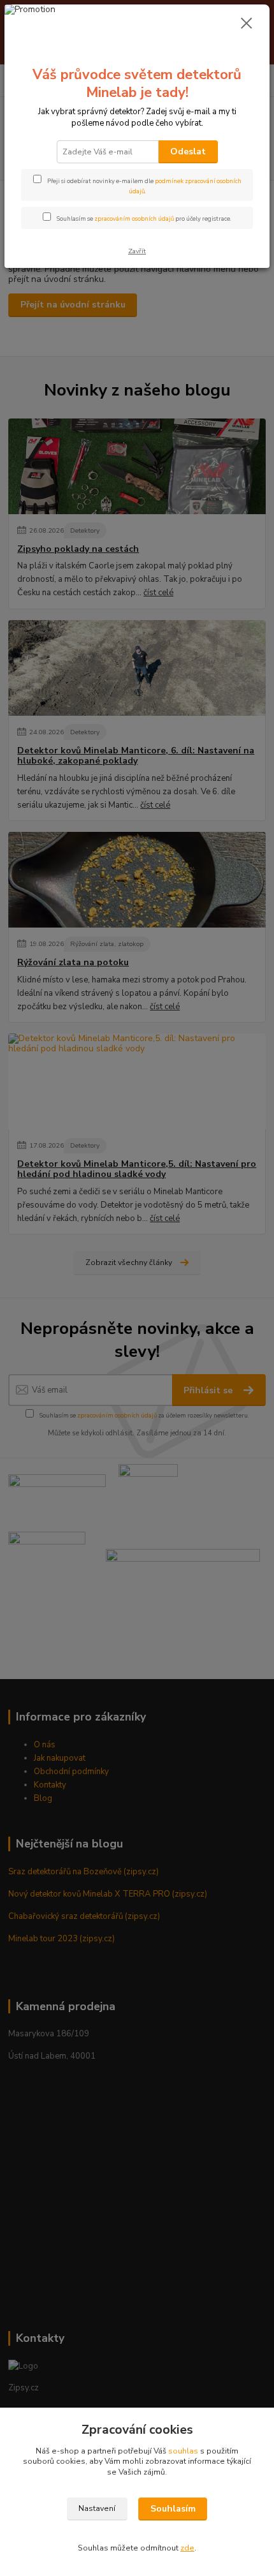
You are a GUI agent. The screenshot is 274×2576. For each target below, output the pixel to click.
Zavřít (137, 251)
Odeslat (188, 152)
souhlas (183, 2451)
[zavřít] (247, 24)
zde (187, 2548)
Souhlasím (173, 2509)
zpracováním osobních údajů (134, 218)
